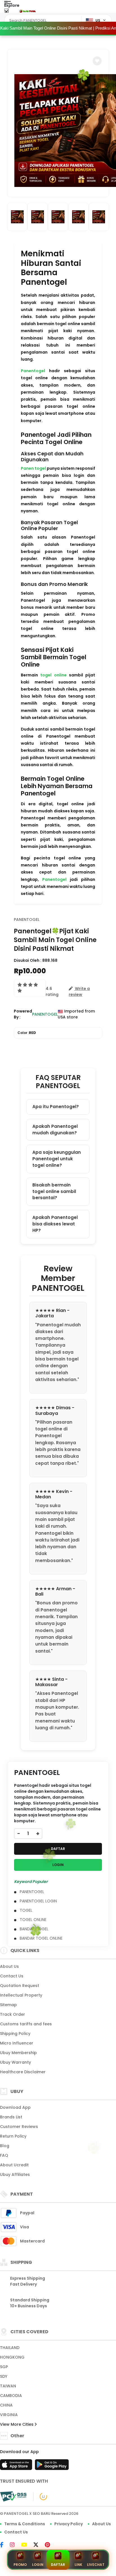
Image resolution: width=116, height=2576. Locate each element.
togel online (53, 675)
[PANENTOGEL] (28, 11)
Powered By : (23, 1014)
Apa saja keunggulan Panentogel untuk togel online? (57, 1159)
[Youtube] (27, 2545)
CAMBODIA (11, 2396)
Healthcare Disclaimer (23, 2072)
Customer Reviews (19, 2127)
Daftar (58, 2565)
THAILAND (10, 2348)
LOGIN (58, 1865)
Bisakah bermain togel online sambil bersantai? (54, 1191)
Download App (15, 2107)
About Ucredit (14, 2165)
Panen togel (33, 468)
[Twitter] (39, 2545)
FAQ (4, 2155)
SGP (4, 2367)
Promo (20, 2565)
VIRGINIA (9, 2415)
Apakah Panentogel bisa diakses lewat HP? (55, 1224)
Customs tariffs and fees (26, 2024)
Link (78, 2565)
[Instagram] (15, 2545)
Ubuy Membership (18, 2053)
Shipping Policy (15, 2034)
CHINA (6, 2405)
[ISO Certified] (40, 2496)
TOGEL (26, 1910)
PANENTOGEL (27, 919)
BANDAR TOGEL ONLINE (41, 1938)
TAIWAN (8, 2386)
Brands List (11, 2117)
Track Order (13, 2014)
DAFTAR (58, 1849)
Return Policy (13, 2136)
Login (38, 2565)
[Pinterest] (50, 2545)
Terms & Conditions (25, 2524)
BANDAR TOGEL (34, 1929)
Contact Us (12, 1976)
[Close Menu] (6, 12)
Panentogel (33, 371)
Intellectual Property (21, 1995)
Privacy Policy (69, 2524)
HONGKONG (12, 2357)
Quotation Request (20, 1986)
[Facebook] (5, 2545)
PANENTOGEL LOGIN (38, 1901)
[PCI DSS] (13, 2496)
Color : (27, 1033)
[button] (97, 61)
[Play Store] (52, 2466)
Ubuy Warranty (15, 2062)
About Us (9, 1966)
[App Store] (17, 2466)
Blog (5, 2146)
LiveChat (96, 2565)
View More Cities (17, 2424)
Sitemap (8, 2005)
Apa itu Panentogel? (56, 1107)
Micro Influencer (17, 2043)
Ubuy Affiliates (15, 2174)
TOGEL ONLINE (33, 1920)
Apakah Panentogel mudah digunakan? (55, 1130)
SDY (4, 2376)
